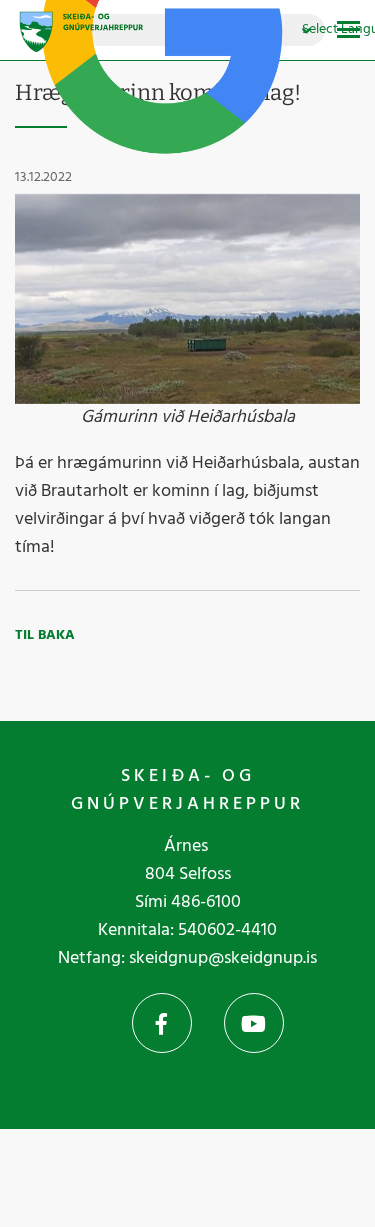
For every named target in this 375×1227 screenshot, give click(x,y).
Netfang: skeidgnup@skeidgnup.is (187, 958)
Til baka (45, 635)
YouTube (254, 1023)
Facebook (162, 1023)
